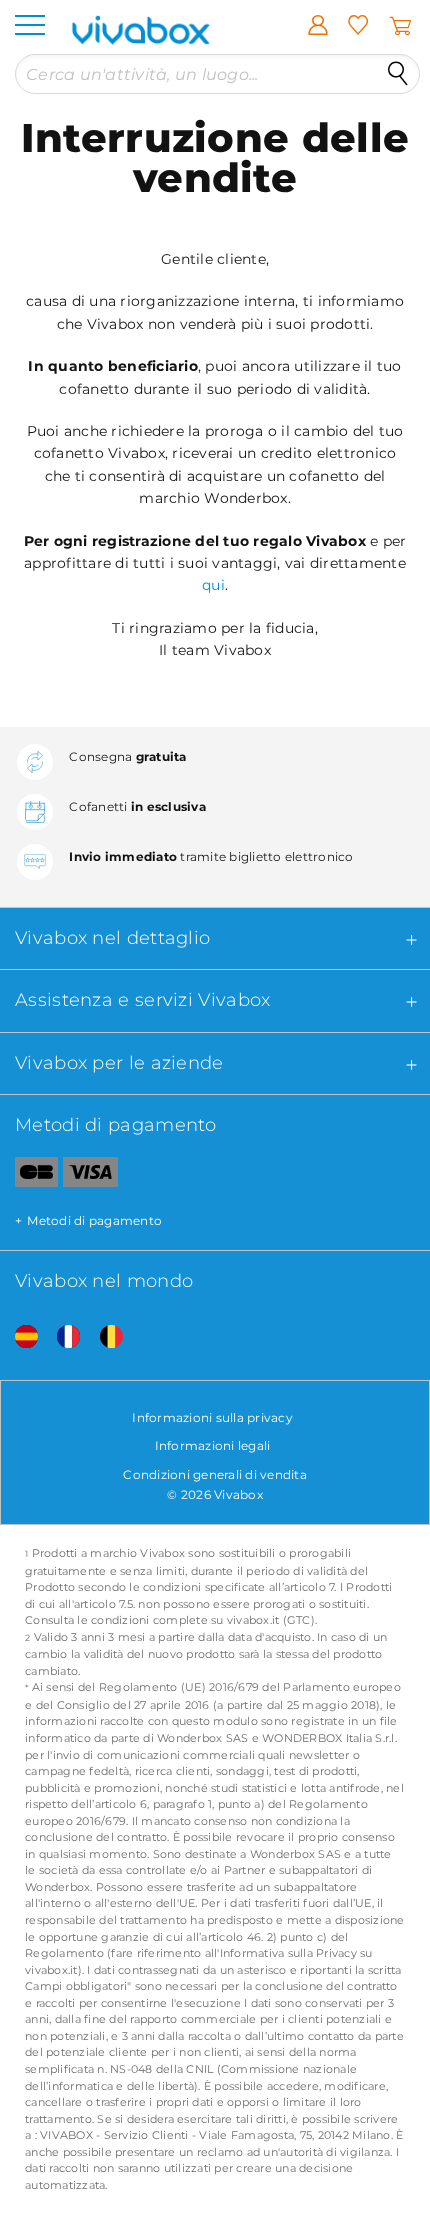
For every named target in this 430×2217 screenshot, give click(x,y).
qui (213, 585)
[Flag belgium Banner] (104, 1337)
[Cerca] (398, 74)
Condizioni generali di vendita (215, 1474)
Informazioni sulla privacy (212, 1417)
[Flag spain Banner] (19, 1337)
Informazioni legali (213, 1445)
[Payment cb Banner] (29, 1176)
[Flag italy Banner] (61, 1337)
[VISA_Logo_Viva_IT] (90, 1176)
